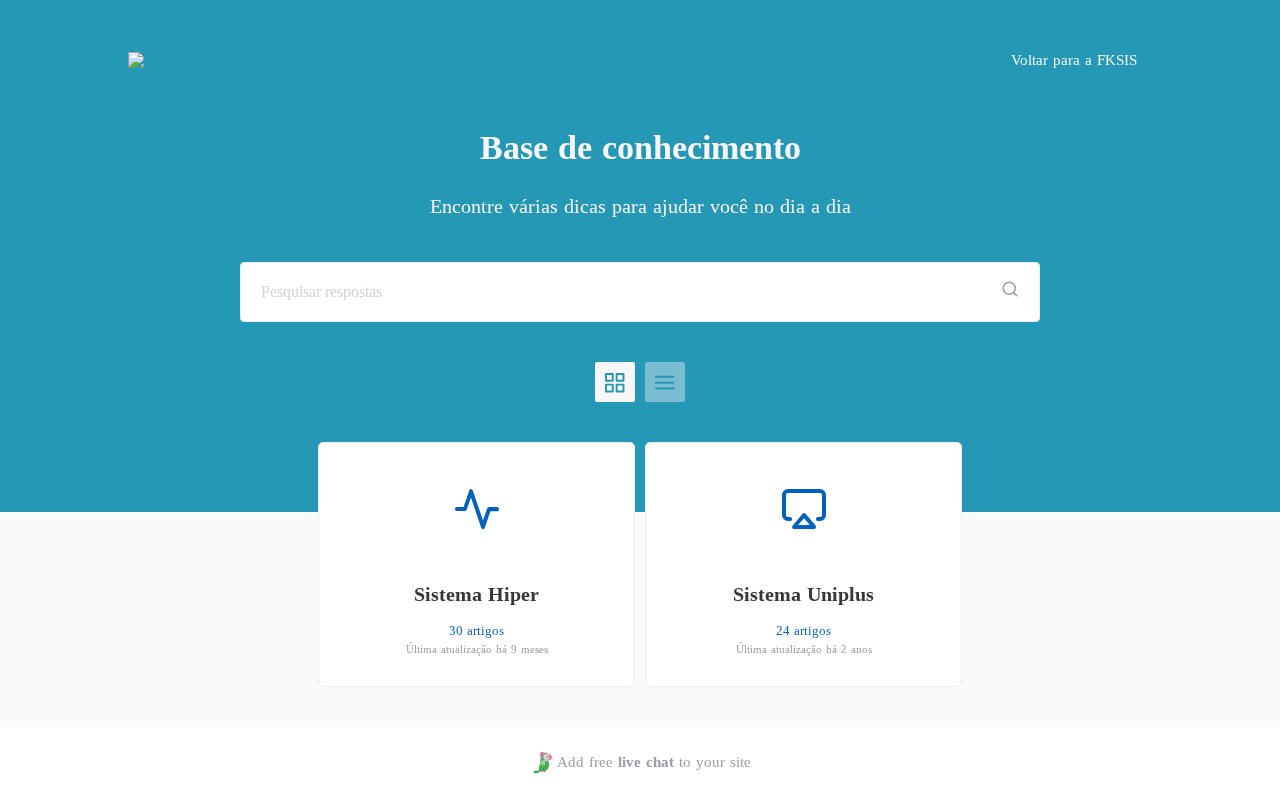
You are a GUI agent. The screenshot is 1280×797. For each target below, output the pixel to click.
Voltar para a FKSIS (1074, 60)
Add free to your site (653, 762)
